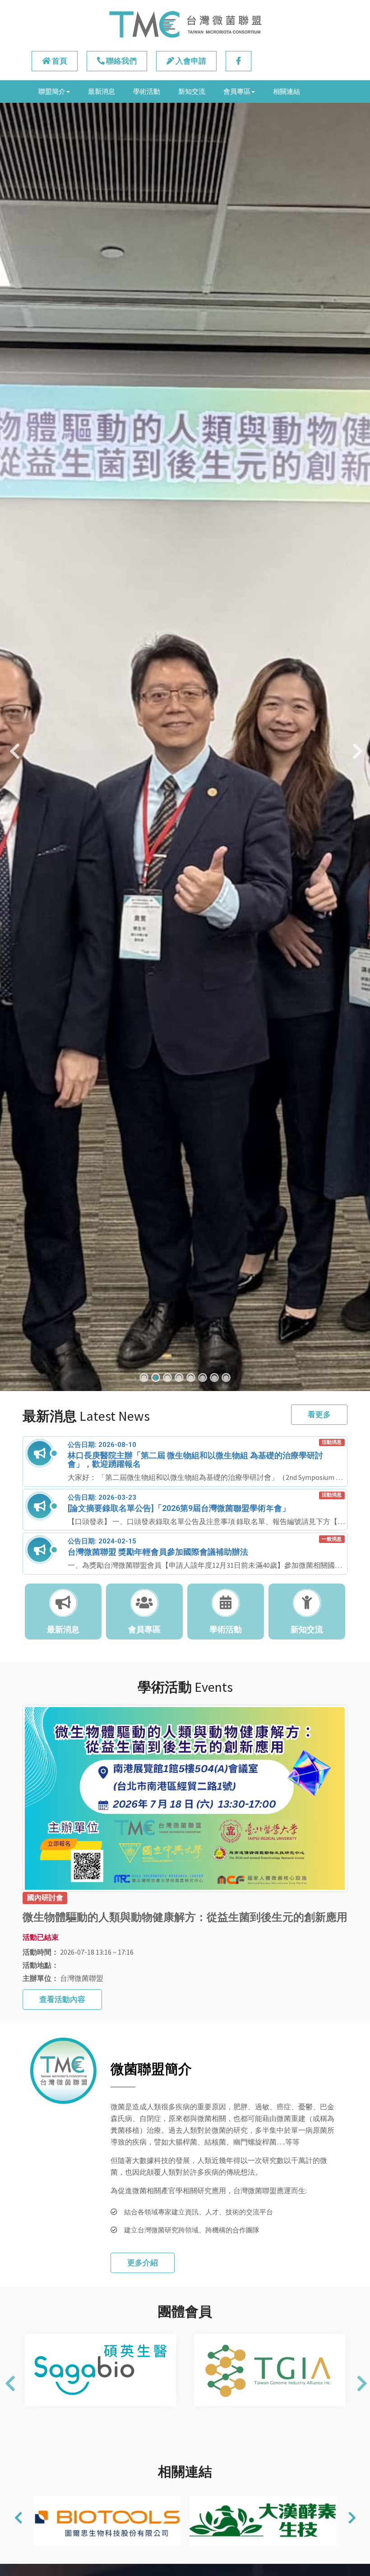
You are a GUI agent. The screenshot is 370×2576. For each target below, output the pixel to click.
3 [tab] (167, 1378)
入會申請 (190, 61)
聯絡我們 (121, 61)
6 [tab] (203, 1378)
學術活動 (147, 91)
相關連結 (287, 91)
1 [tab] (144, 1378)
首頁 (59, 61)
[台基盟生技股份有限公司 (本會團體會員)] (269, 2521)
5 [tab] (191, 1378)
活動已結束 (41, 1937)
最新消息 (102, 91)
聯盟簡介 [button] (52, 91)
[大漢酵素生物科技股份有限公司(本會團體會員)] (113, 2521)
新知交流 (192, 91)
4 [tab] (179, 1378)
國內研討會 (45, 1898)
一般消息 (332, 1539)
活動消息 (332, 1442)
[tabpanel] (185, 747)
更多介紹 (143, 2263)
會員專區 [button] (237, 91)
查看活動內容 (62, 1999)
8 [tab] (226, 1378)
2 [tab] (156, 1378)
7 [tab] (214, 1378)
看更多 (319, 1414)
